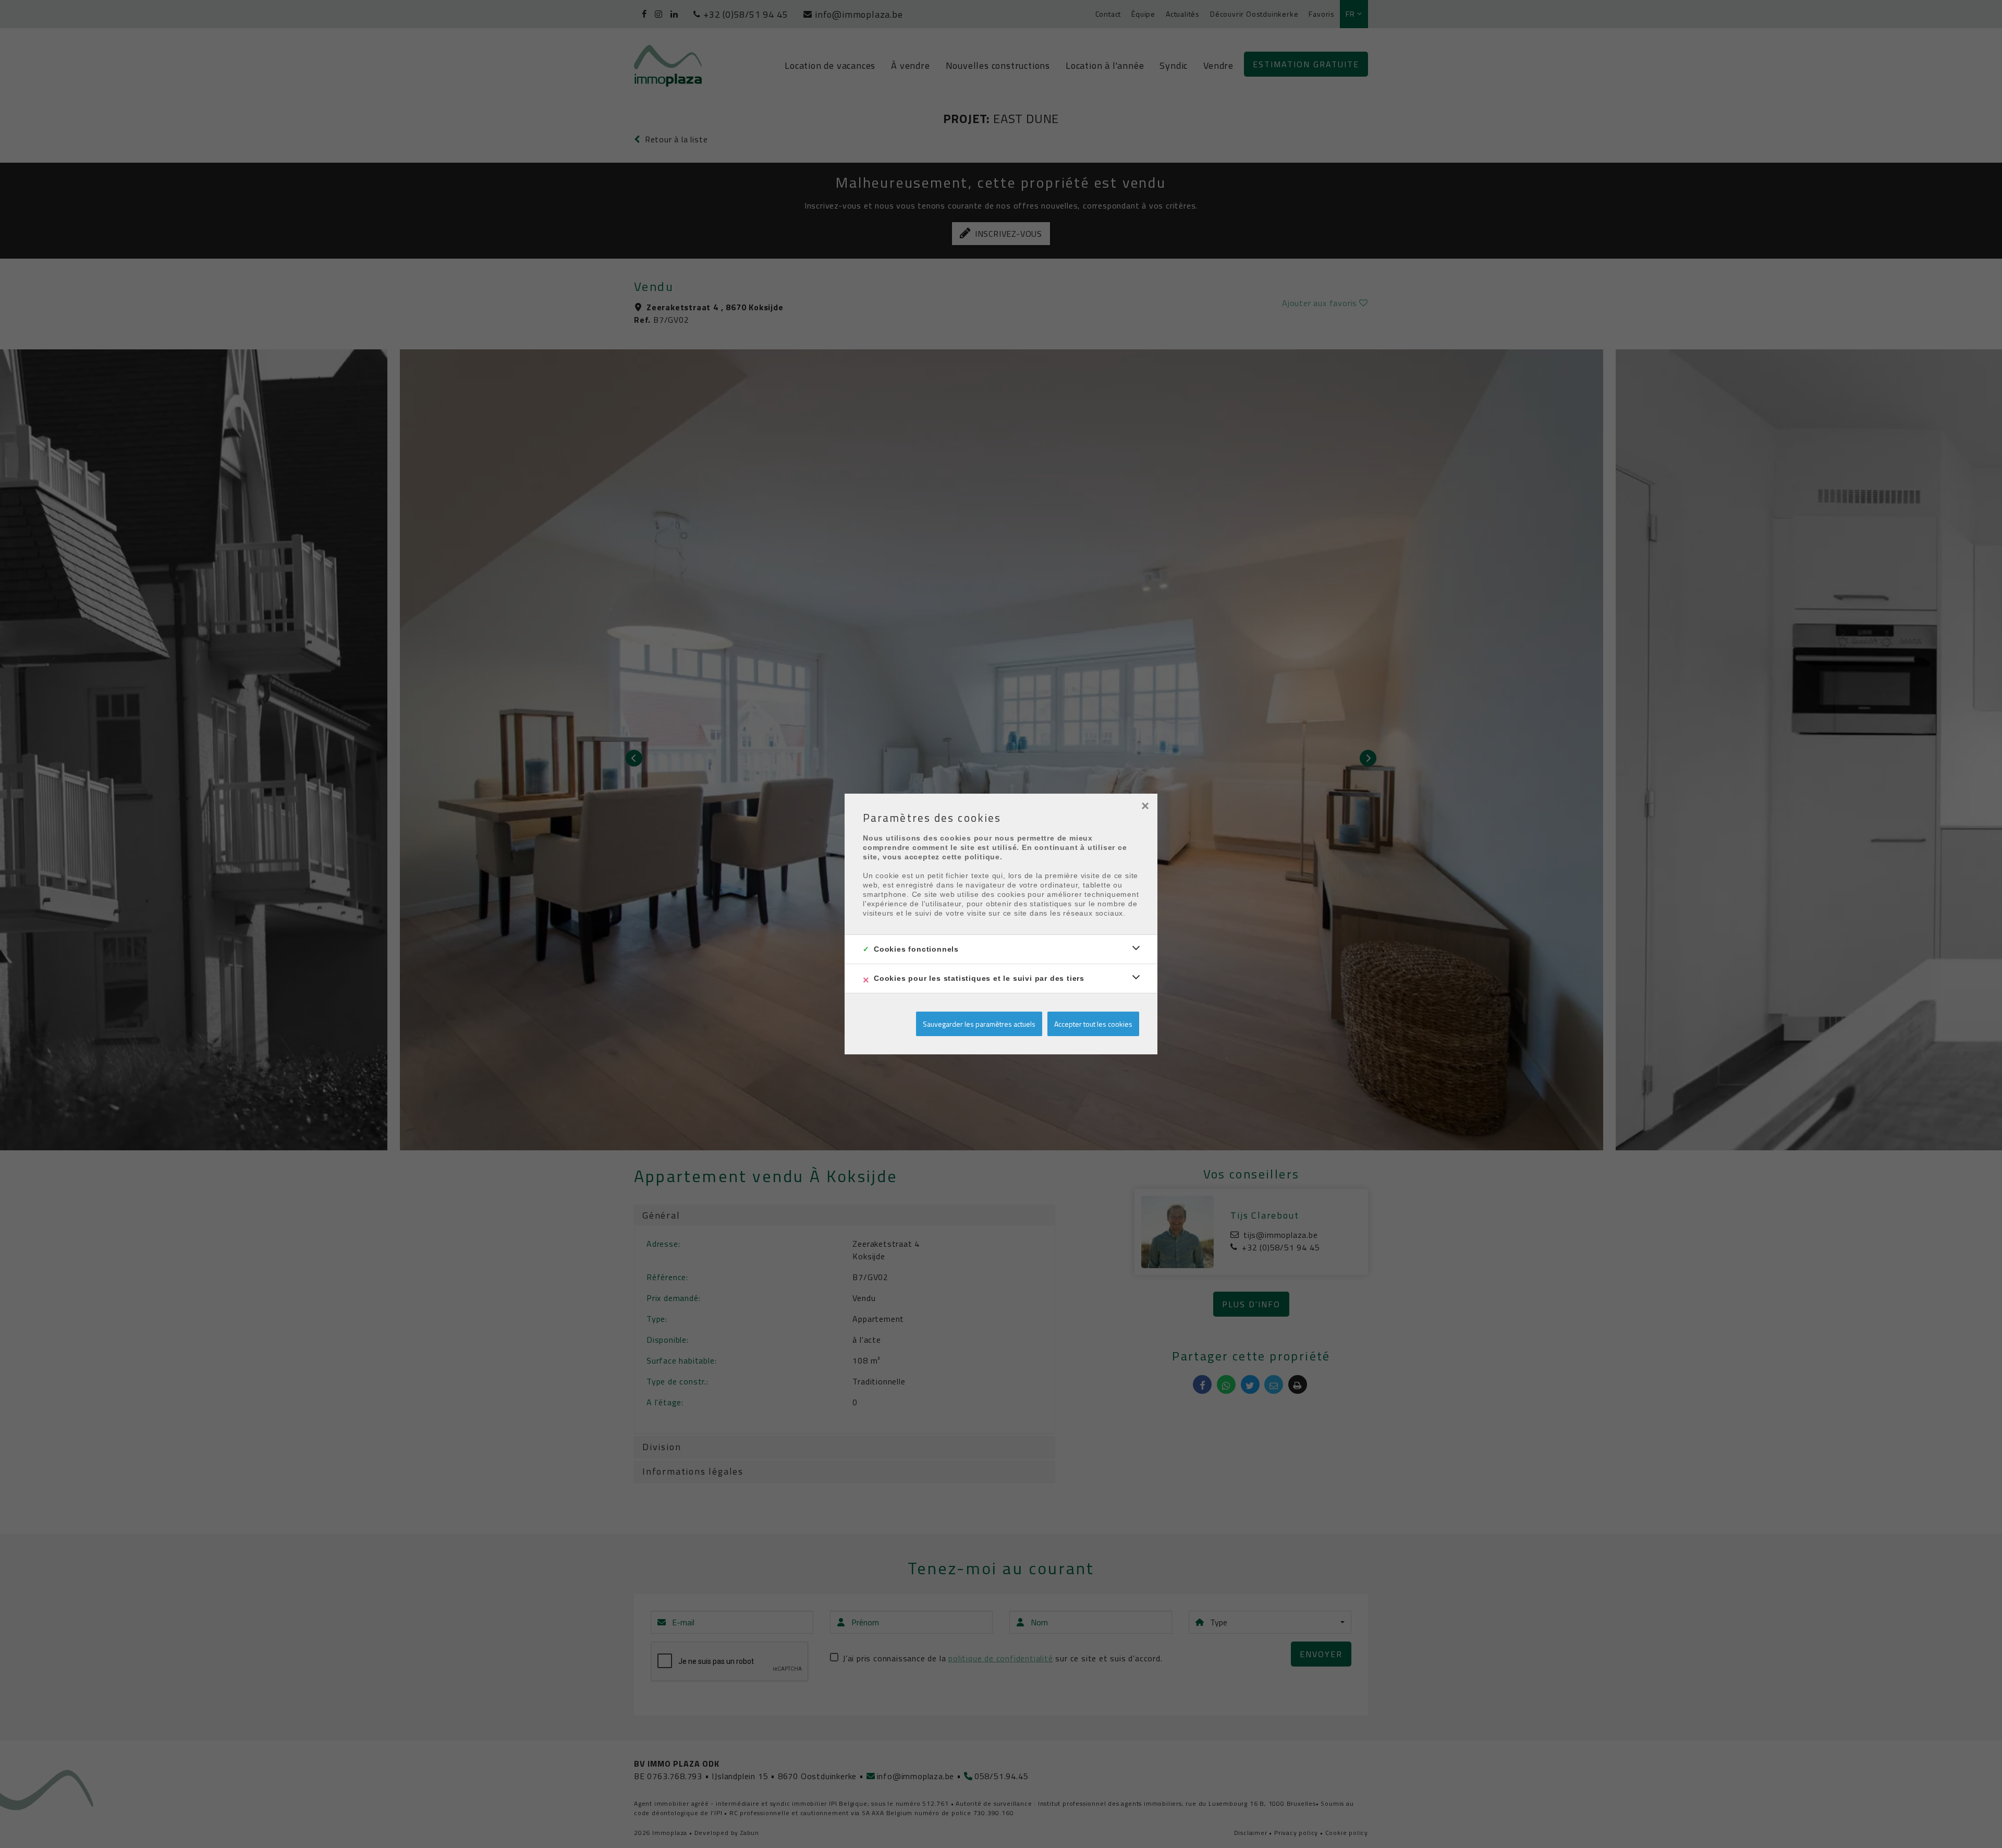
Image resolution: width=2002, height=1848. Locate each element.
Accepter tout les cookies (1093, 1024)
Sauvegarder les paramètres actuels (979, 1024)
